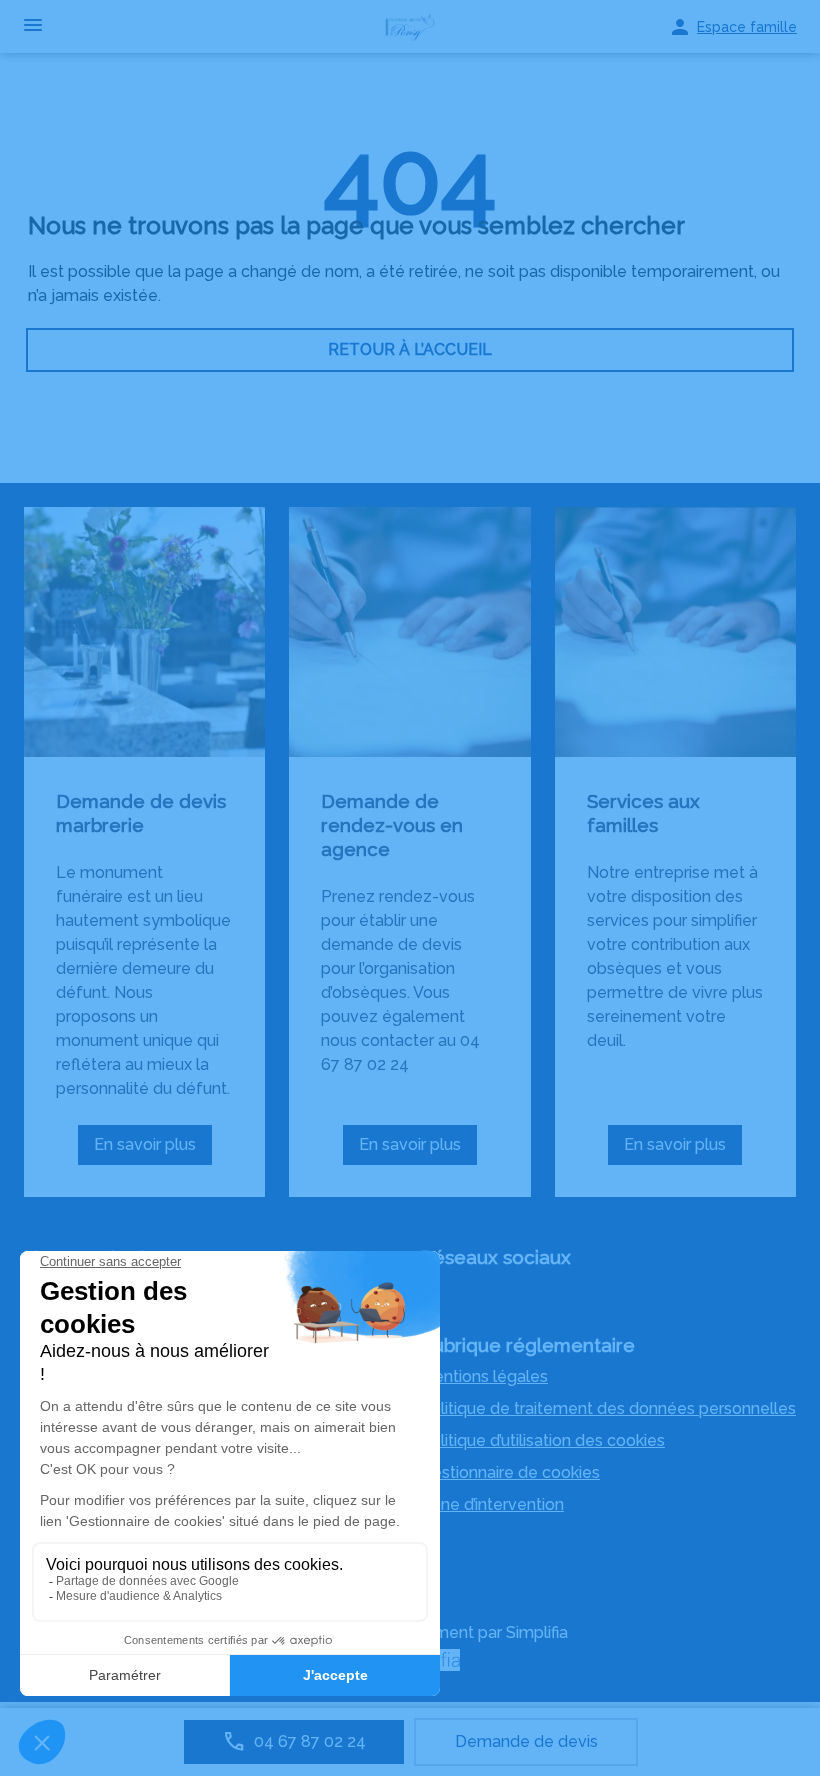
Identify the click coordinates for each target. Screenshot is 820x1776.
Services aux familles (643, 813)
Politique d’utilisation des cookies (542, 1440)
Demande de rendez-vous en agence (392, 825)
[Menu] (33, 26)
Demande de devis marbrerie (141, 813)
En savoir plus (153, 1150)
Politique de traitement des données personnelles (608, 1408)
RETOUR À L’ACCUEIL (410, 349)
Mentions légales (484, 1376)
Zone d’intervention (492, 1504)
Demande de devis (526, 1741)
